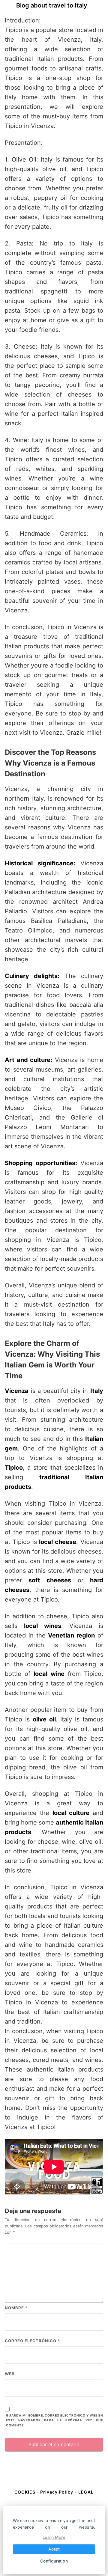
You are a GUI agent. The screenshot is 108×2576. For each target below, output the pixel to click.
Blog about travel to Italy (52, 5)
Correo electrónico (32, 2341)
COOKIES (25, 2492)
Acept (54, 2549)
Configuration (54, 2561)
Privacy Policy (57, 2492)
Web (10, 2374)
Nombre (16, 2308)
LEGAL (86, 2492)
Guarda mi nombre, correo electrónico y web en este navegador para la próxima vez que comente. (55, 2421)
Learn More (54, 2537)
